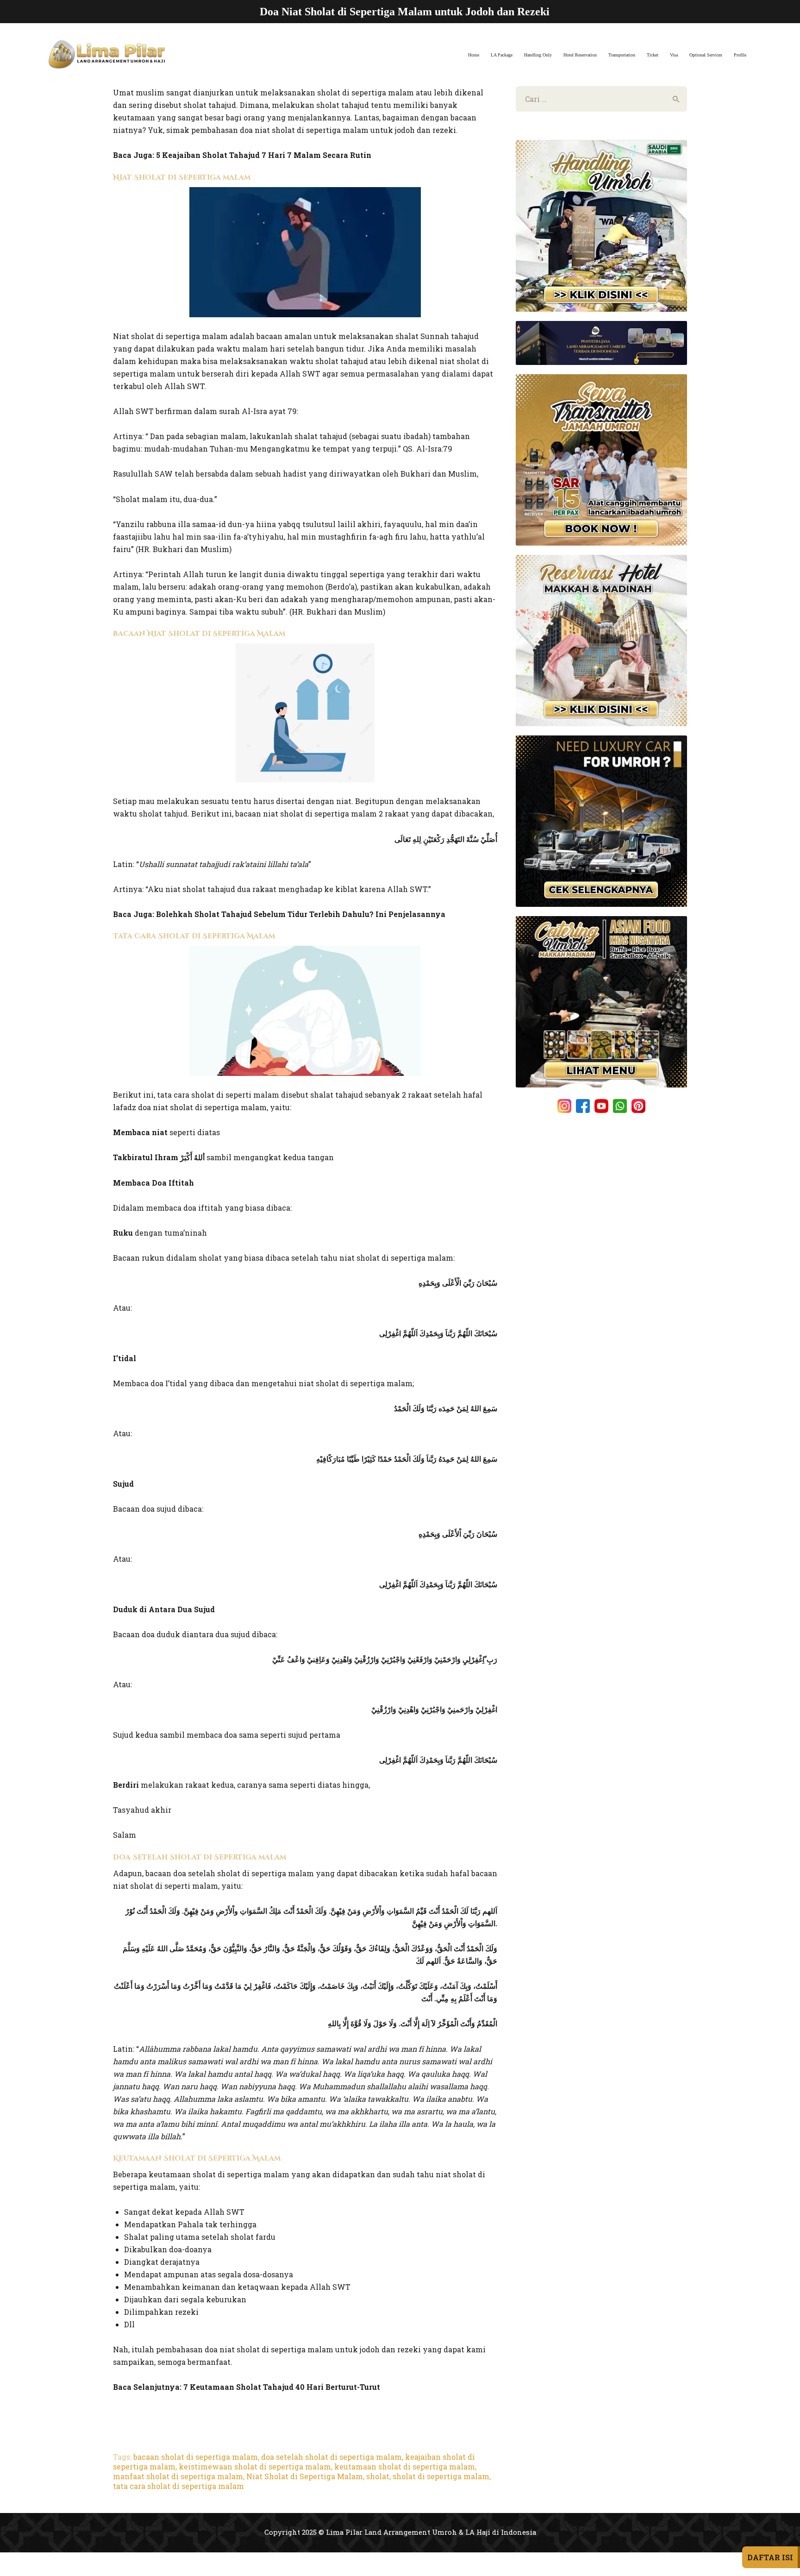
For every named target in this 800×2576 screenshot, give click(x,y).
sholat (378, 2476)
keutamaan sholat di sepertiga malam (405, 2466)
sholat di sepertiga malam (441, 2476)
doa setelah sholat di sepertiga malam (331, 2457)
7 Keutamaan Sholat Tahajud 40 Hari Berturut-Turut (282, 2387)
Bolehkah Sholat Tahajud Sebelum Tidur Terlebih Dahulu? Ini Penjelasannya (301, 914)
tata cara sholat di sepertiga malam (178, 2486)
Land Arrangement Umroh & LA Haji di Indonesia (450, 2532)
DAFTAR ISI (770, 2557)
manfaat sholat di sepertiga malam (178, 2476)
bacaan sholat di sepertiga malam (196, 2457)
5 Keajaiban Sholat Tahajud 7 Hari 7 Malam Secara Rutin (264, 155)
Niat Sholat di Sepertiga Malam (305, 2476)
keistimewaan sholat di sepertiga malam (255, 2466)
